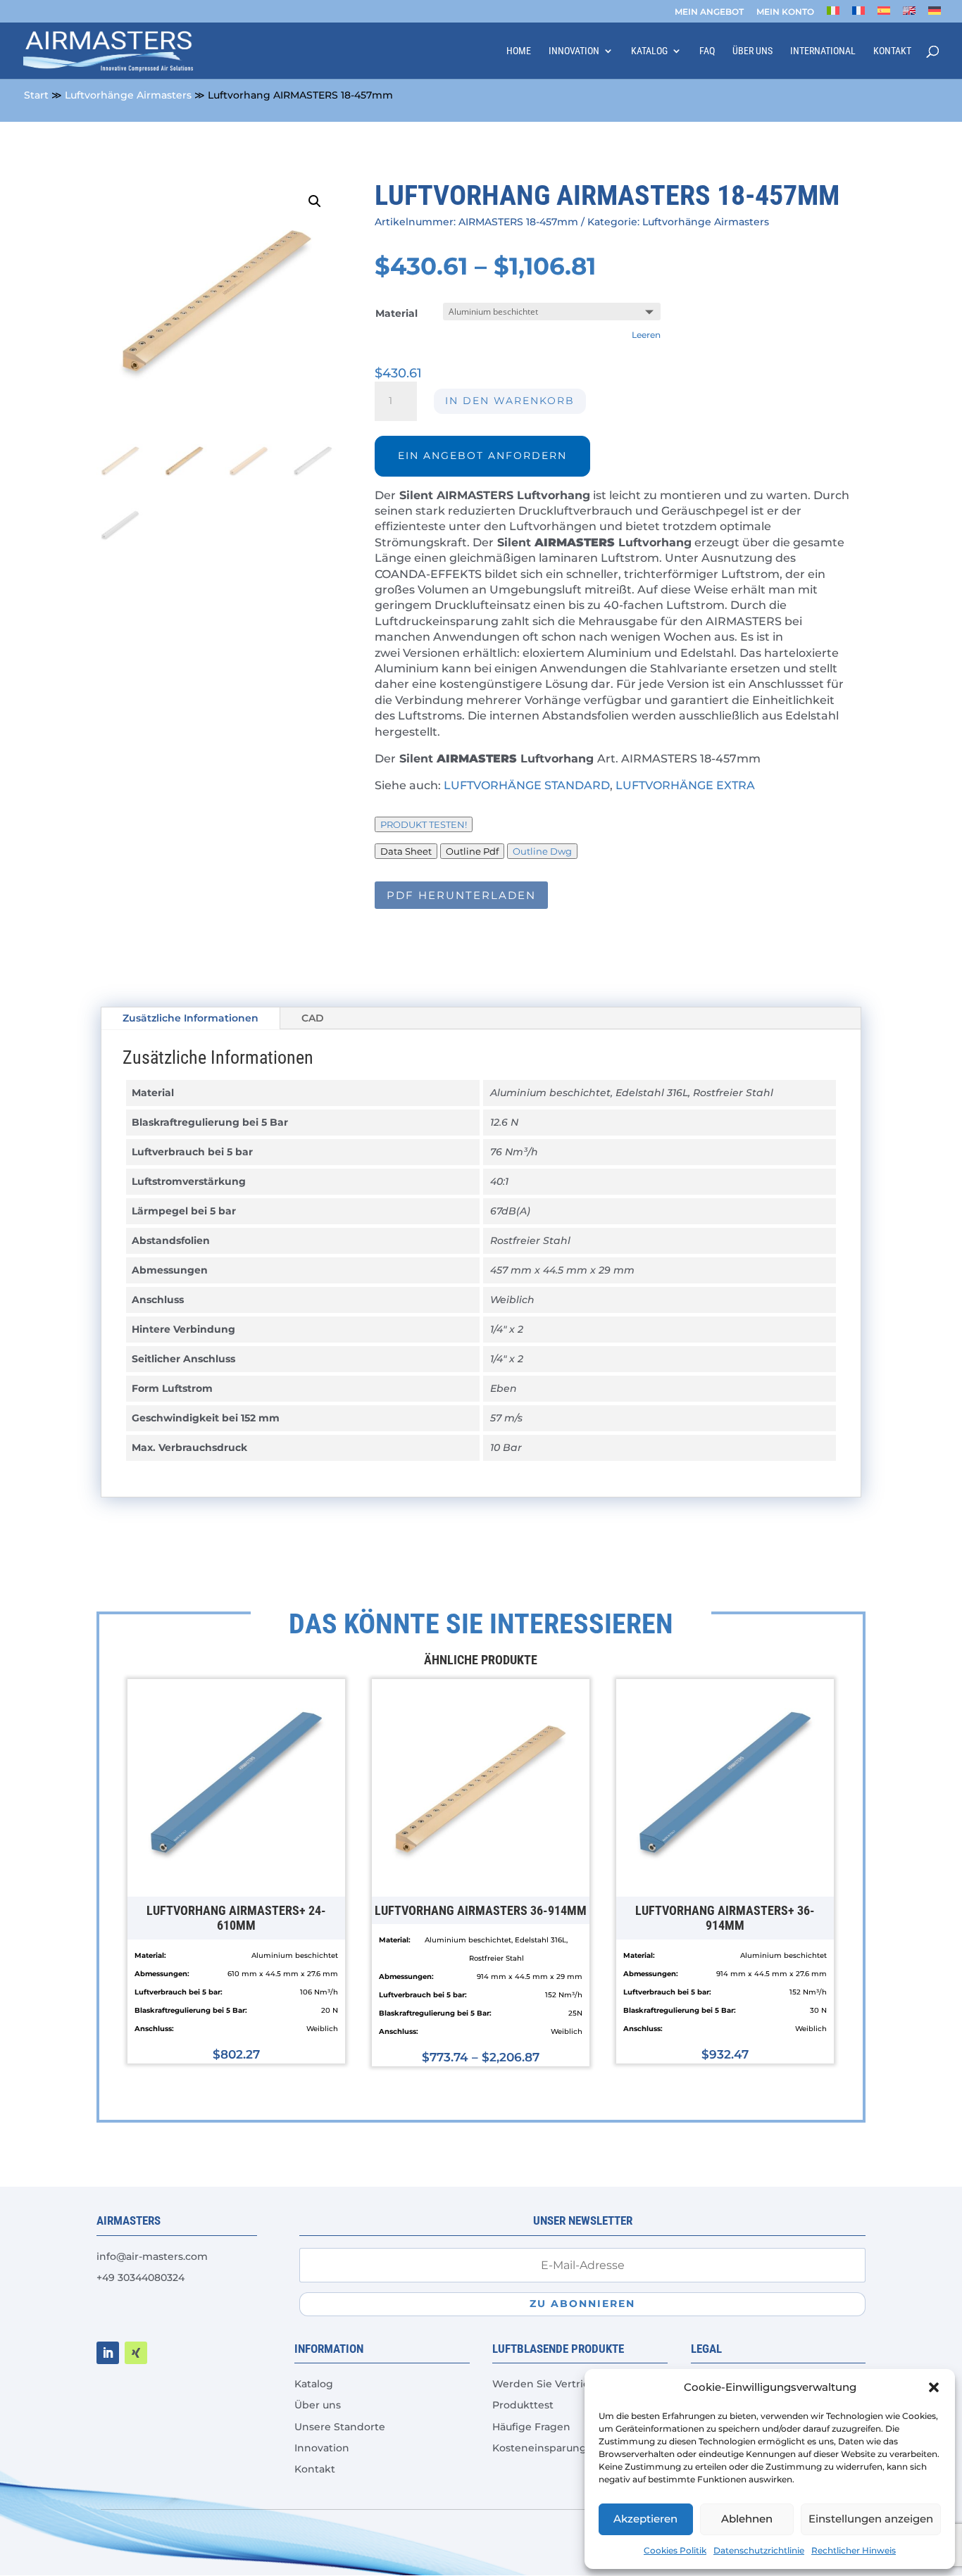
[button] (934, 2387)
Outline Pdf (472, 851)
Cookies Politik (675, 2550)
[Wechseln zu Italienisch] (833, 14)
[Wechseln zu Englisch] (909, 14)
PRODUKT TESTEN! (424, 824)
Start (36, 95)
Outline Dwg (542, 851)
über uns (752, 51)
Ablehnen (747, 2519)
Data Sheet (406, 851)
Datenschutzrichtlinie (759, 2550)
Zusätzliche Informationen (190, 1018)
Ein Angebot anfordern (482, 455)
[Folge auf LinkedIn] (108, 2353)
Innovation (574, 51)
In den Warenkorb (510, 401)
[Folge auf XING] (136, 2353)
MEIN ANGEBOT (709, 12)
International (823, 51)
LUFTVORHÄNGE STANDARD (527, 785)
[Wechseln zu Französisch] (858, 14)
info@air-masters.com (152, 2256)
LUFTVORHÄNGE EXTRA (685, 785)
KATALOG (649, 51)
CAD (313, 1018)
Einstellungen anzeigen (871, 2519)
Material (396, 313)
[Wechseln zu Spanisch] (884, 14)
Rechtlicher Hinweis (854, 2550)
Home (519, 51)
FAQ (707, 51)
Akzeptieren (645, 2519)
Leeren (646, 335)
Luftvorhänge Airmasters (128, 95)
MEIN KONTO (785, 12)
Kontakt (892, 51)
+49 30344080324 (140, 2277)
